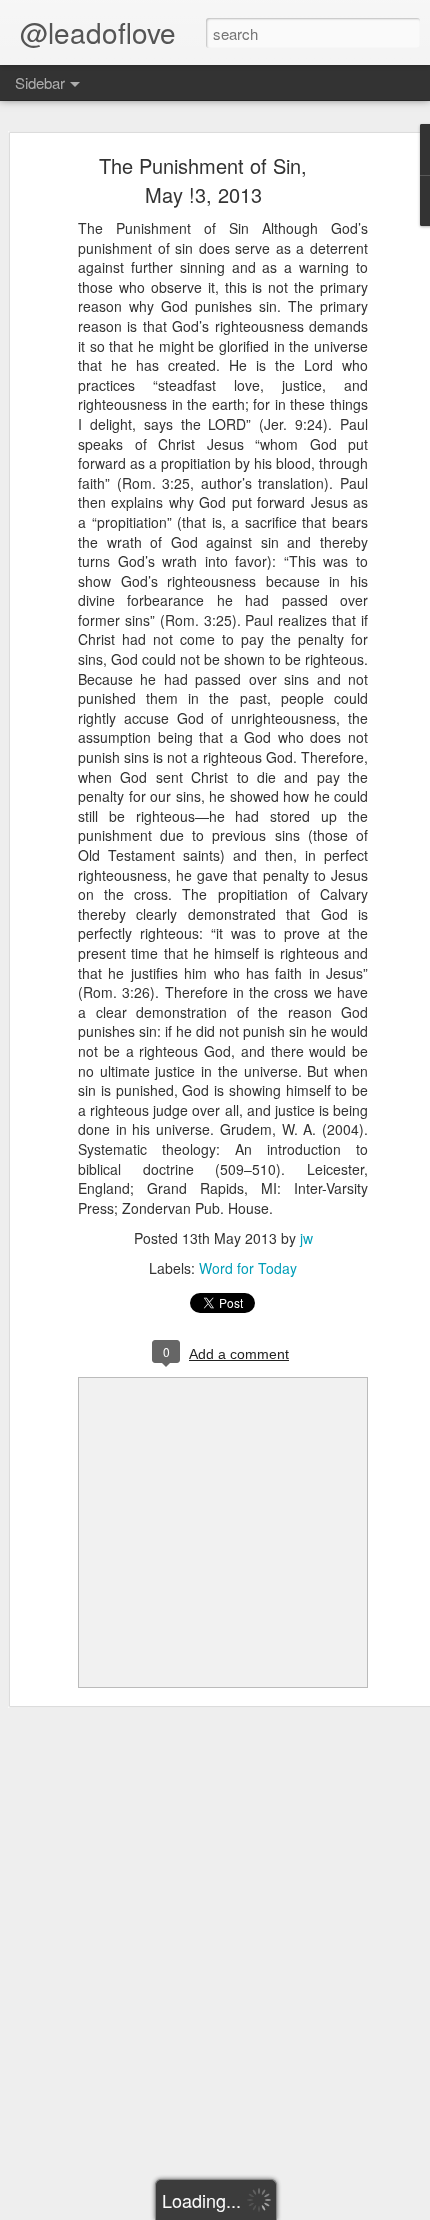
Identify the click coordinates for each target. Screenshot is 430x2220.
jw (306, 1238)
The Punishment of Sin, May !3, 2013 (203, 180)
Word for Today (248, 1268)
